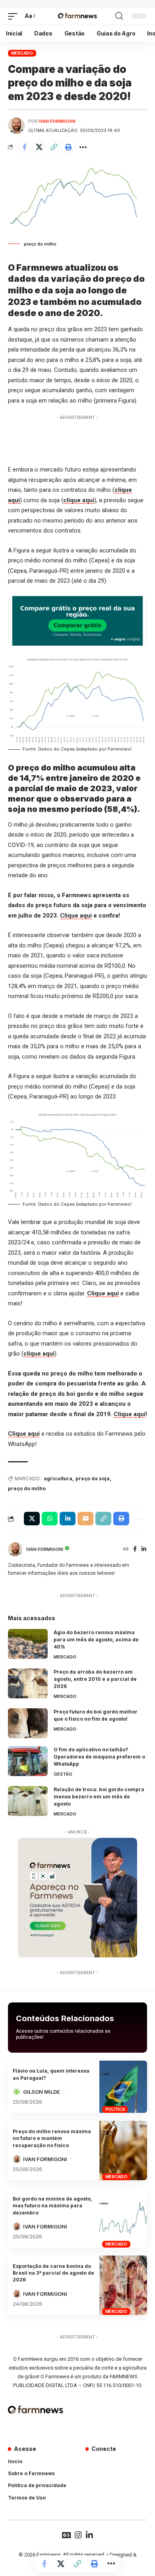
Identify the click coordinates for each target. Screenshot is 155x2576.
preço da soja (93, 1479)
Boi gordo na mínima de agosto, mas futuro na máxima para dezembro (52, 2206)
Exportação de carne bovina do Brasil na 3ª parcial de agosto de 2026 (53, 2273)
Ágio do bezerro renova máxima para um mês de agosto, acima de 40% (96, 1640)
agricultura (58, 1479)
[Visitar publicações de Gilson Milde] (17, 2092)
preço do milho (27, 1488)
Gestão (63, 1774)
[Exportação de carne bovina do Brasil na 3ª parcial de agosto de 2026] (123, 2285)
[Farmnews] (77, 16)
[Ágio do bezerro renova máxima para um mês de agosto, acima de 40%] (28, 1644)
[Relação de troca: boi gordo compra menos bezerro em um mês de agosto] (28, 1801)
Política (115, 2109)
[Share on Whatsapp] (50, 1519)
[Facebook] (135, 1549)
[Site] (126, 1549)
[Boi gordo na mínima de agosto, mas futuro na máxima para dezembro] (123, 2218)
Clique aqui (76, 916)
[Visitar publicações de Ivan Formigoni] (16, 126)
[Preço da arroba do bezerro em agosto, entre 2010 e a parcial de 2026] (28, 1683)
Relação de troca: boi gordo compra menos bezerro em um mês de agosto (99, 1797)
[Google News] (66, 2535)
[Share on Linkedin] (68, 1519)
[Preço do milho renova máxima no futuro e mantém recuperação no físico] (123, 2151)
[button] (15, 16)
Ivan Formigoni (57, 121)
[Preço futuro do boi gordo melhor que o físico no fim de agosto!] (28, 1723)
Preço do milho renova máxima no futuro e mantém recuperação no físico (52, 2138)
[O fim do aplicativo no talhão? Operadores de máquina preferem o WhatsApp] (28, 1761)
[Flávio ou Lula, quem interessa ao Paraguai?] (123, 2087)
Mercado (22, 53)
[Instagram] (78, 2535)
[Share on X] (39, 147)
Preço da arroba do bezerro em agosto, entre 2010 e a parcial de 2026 (95, 1679)
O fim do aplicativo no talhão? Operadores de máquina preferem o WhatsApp (99, 1757)
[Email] (85, 1519)
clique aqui (79, 500)
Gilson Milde (42, 2092)
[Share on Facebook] (24, 147)
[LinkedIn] (144, 1549)
